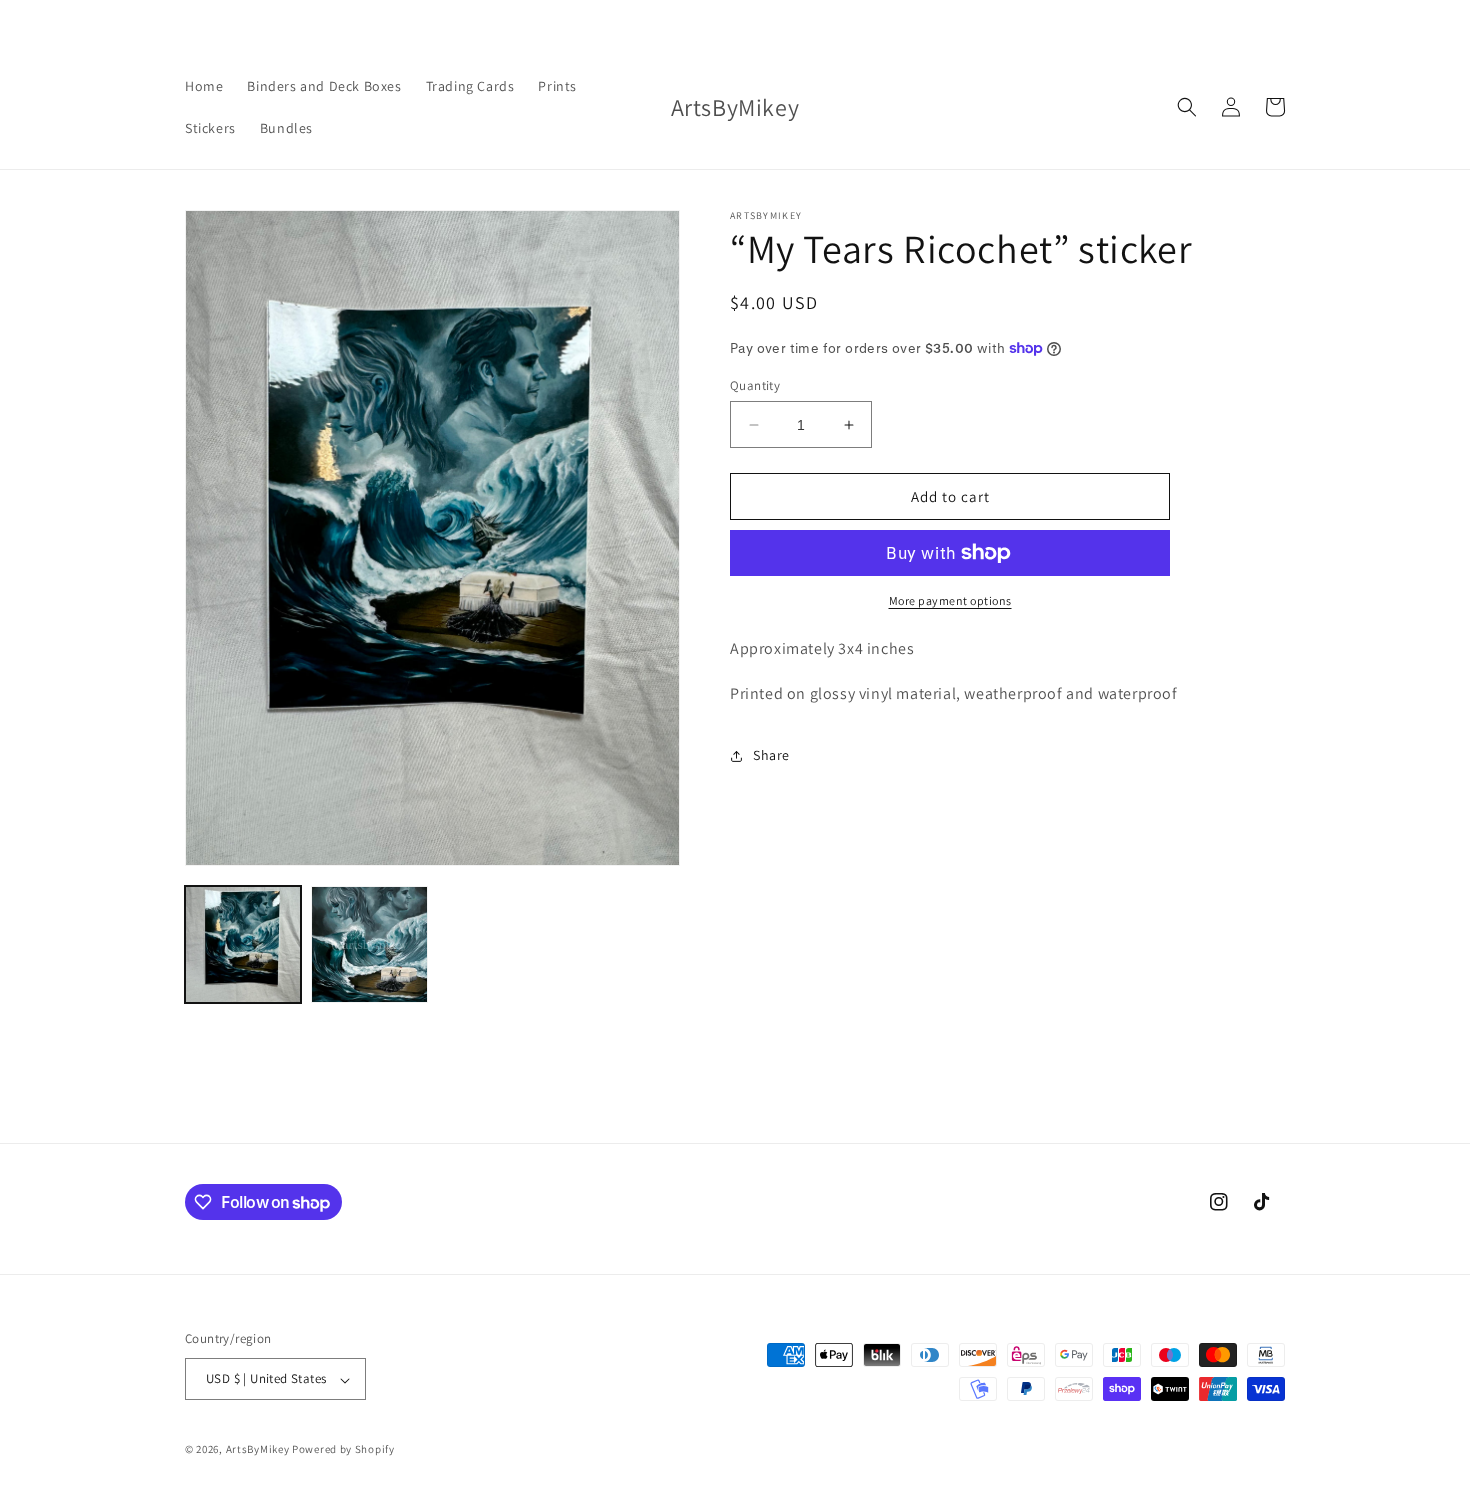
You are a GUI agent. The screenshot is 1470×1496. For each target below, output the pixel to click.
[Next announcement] (1061, 22)
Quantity (755, 385)
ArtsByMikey (258, 1450)
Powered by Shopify (343, 1450)
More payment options (950, 600)
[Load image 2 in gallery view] (369, 944)
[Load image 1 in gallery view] (243, 944)
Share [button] (771, 755)
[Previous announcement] (409, 22)
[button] (1187, 107)
